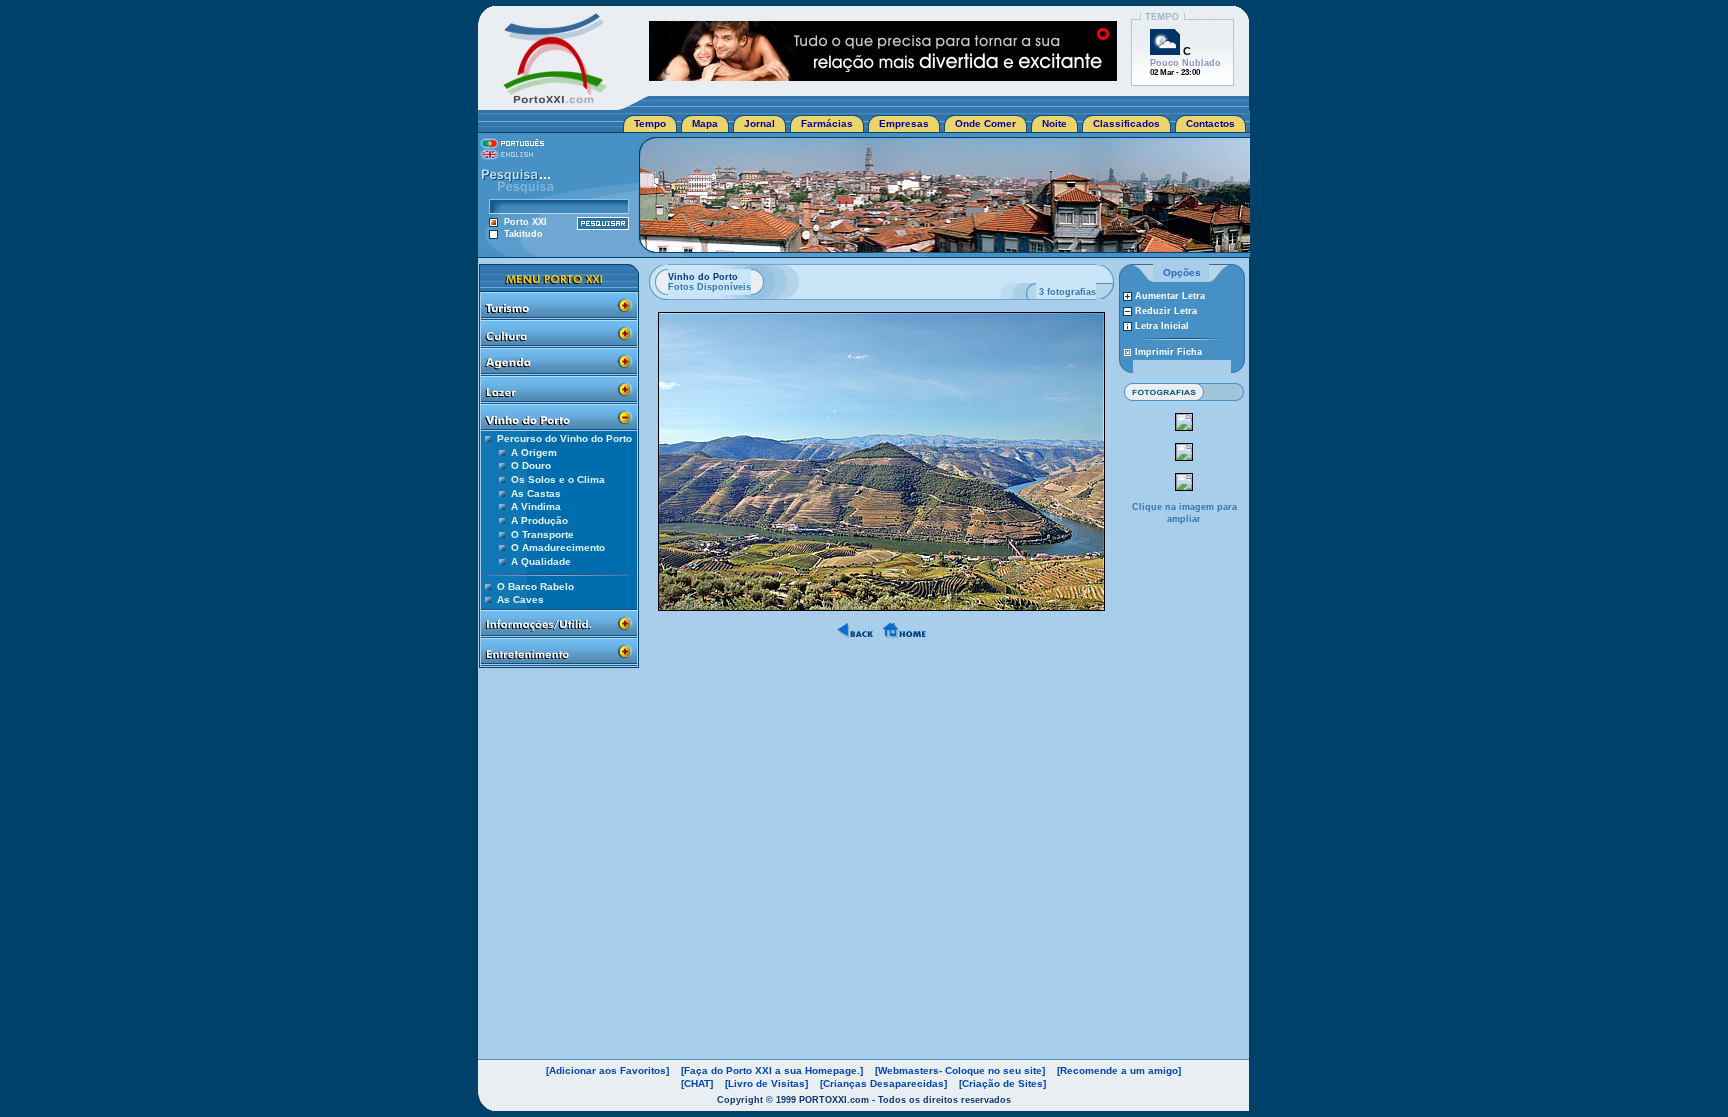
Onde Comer (985, 123)
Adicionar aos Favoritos (607, 1070)
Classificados (1126, 123)
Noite (1054, 123)
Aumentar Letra (1170, 296)
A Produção (539, 520)
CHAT (697, 1083)
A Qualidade (541, 561)
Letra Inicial (1162, 326)
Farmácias (827, 123)
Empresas (904, 123)
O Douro (531, 465)
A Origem (534, 452)
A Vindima (536, 506)
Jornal (759, 123)
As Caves (520, 599)
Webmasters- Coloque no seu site (960, 1070)
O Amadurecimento (558, 547)
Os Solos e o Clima (558, 479)
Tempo (650, 123)
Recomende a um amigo (1119, 1070)
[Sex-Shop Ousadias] (883, 75)
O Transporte (542, 534)
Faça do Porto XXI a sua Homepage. (772, 1070)
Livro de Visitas (766, 1083)
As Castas (536, 493)
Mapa (705, 123)
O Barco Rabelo (535, 586)
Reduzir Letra (1166, 311)
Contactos (1210, 123)
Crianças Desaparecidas (883, 1083)
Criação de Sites (1002, 1083)
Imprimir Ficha (1168, 352)
